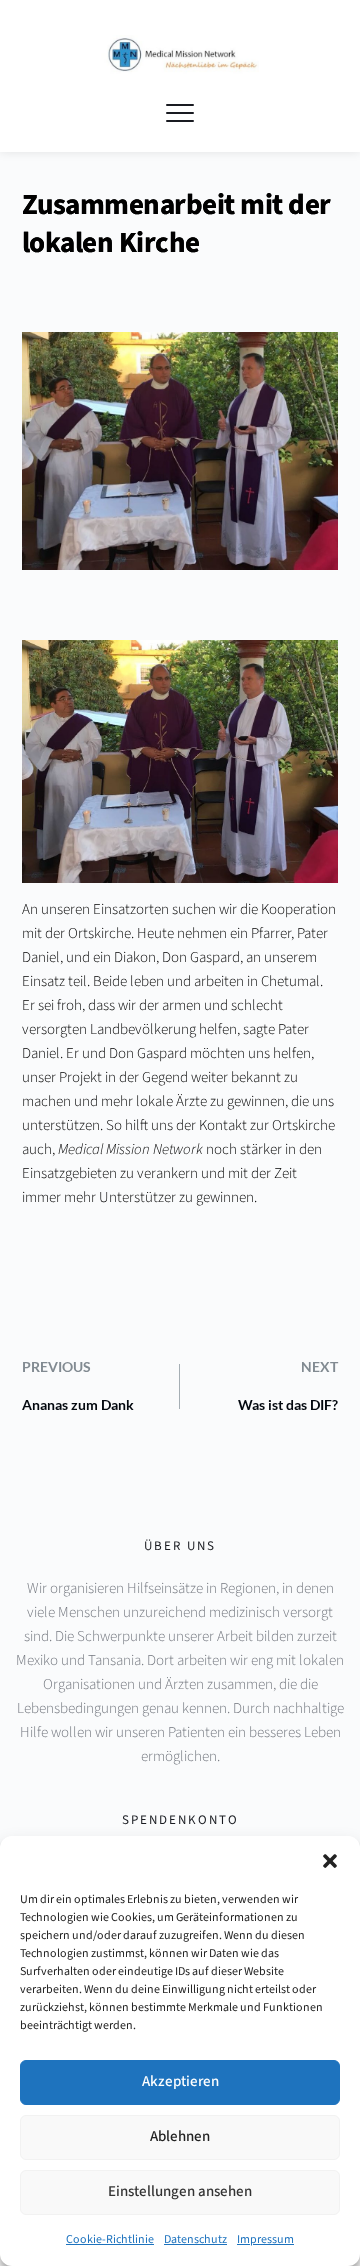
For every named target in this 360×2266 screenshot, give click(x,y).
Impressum (265, 2239)
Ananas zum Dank (78, 1404)
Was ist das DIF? (288, 1404)
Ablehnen (180, 2136)
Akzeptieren (180, 2081)
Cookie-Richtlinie (110, 2239)
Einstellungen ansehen (180, 2191)
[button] (330, 1861)
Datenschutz (195, 2239)
